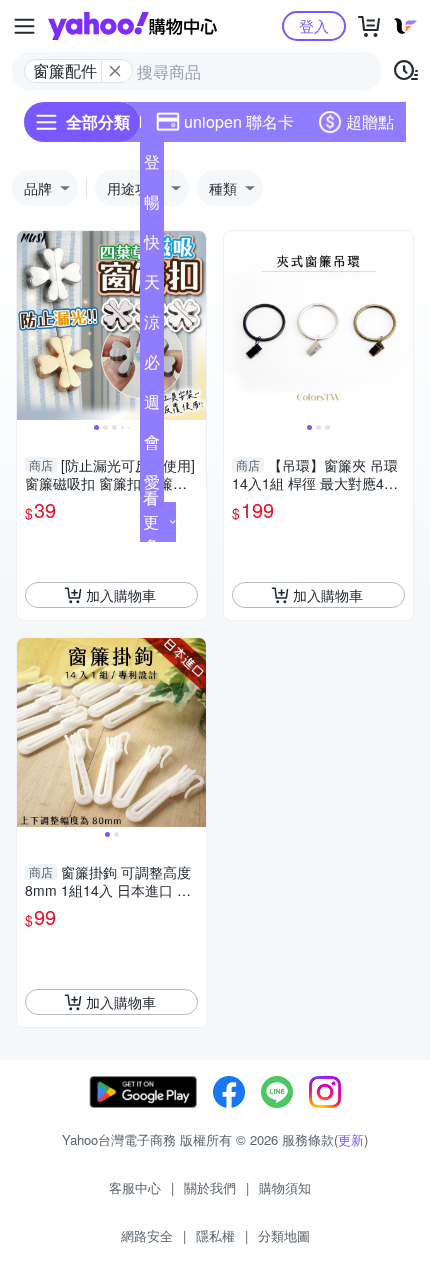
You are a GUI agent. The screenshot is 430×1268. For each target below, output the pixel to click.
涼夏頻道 (152, 326)
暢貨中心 (152, 206)
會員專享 (152, 446)
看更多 (151, 521)
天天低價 (152, 286)
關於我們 (210, 1187)
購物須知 (285, 1187)
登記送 (152, 166)
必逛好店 (152, 366)
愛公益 (152, 486)
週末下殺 (152, 406)
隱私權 (215, 1235)
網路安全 (147, 1235)
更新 (351, 1139)
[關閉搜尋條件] (115, 71)
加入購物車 (121, 595)
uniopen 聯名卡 (239, 121)
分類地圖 (284, 1235)
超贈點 (370, 121)
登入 (314, 25)
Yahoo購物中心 (132, 26)
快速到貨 (152, 246)
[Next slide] (193, 326)
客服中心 (135, 1187)
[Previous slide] (30, 326)
